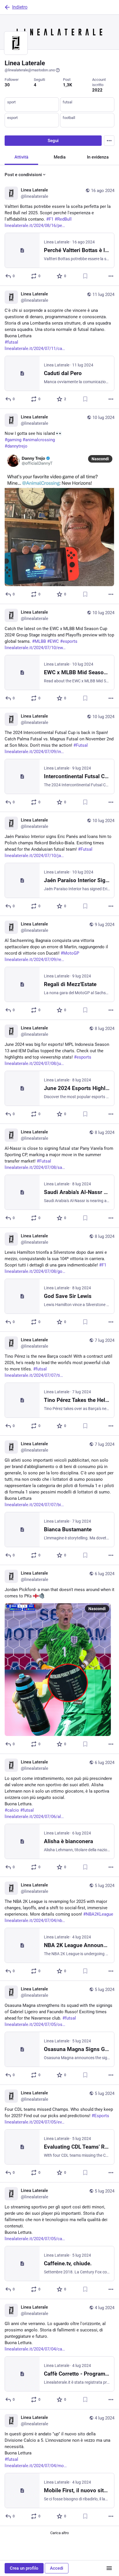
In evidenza (98, 157)
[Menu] (109, 141)
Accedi (57, 2568)
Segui (53, 141)
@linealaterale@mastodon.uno (30, 70)
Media (60, 157)
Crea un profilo (24, 2568)
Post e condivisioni (23, 175)
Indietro (20, 7)
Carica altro (59, 2533)
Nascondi (100, 459)
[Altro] (111, 276)
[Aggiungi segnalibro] (85, 276)
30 (7, 85)
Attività (21, 157)
